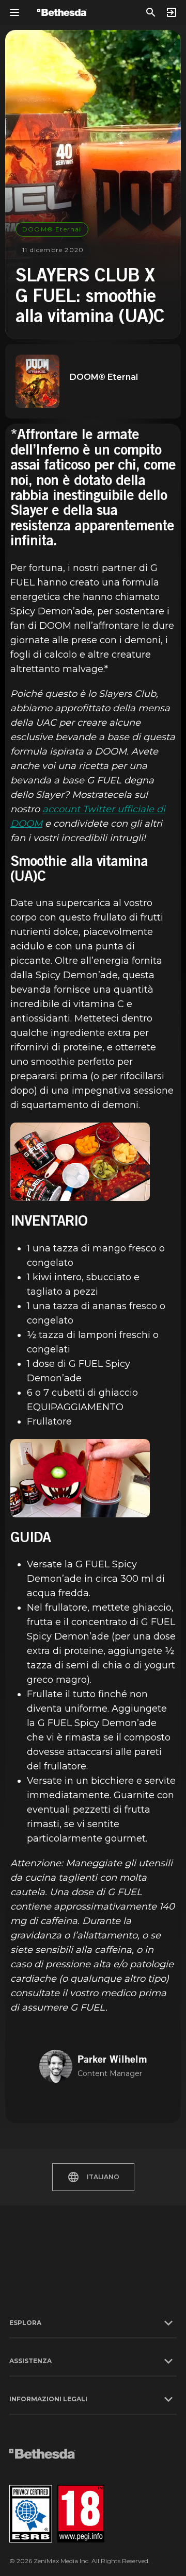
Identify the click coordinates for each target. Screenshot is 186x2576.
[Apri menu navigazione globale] (14, 12)
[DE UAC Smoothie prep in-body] (80, 1478)
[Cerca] (151, 12)
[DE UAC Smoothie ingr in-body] (80, 1162)
